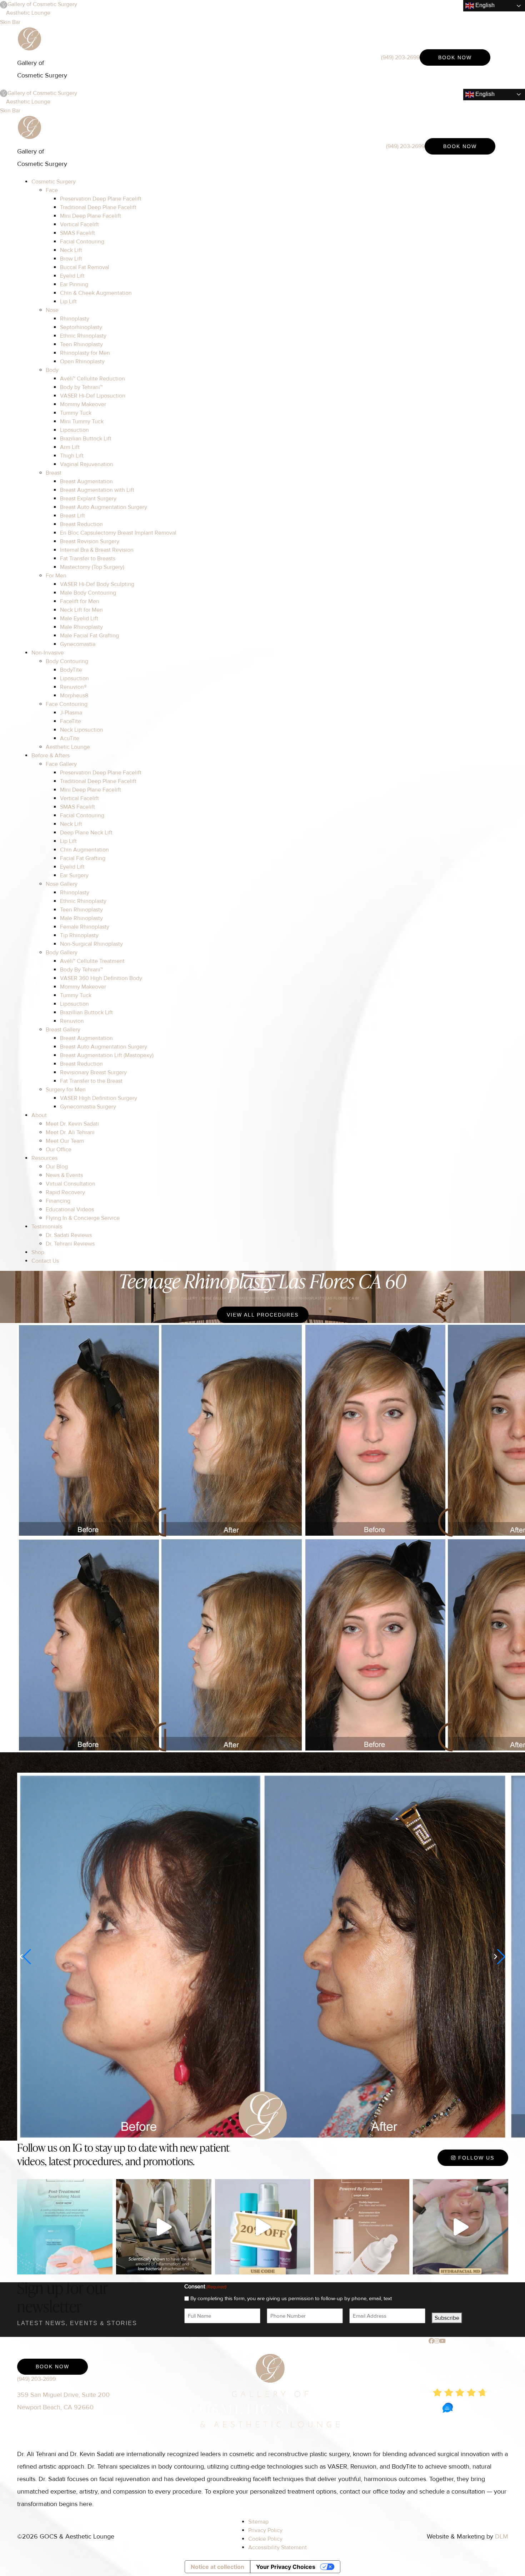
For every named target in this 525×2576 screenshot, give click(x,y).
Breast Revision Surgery (90, 541)
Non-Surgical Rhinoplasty (91, 944)
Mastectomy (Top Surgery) (92, 567)
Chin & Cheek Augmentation (96, 293)
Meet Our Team (65, 1141)
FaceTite (71, 721)
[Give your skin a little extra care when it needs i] (65, 2227)
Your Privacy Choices (286, 2567)
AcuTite (70, 738)
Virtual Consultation (71, 1184)
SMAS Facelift (77, 233)
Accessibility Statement (277, 2547)
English (484, 5)
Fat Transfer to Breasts (88, 559)
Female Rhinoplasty (85, 927)
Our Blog (57, 1167)
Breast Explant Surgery (88, 499)
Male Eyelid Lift (79, 618)
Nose (52, 310)
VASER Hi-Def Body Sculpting (97, 584)
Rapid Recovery (65, 1192)
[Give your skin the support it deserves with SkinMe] (362, 2227)
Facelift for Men (80, 601)
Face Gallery (61, 764)
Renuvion (72, 1021)
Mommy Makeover (83, 404)
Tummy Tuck (76, 413)
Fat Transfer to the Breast (91, 1081)
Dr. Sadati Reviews (69, 1235)
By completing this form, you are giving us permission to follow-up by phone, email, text (291, 2298)
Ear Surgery (74, 875)
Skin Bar (10, 22)
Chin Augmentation (84, 850)
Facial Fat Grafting (83, 858)
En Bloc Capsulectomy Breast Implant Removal (118, 533)
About (39, 1115)
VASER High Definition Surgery (99, 1098)
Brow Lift (71, 259)
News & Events (64, 1175)
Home (171, 1298)
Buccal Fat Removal (85, 267)
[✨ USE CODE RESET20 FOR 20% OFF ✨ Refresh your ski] (263, 2227)
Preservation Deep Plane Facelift (101, 199)
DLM (502, 2536)
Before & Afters (51, 756)
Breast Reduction (81, 524)
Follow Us (475, 2158)
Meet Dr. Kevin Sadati (72, 1124)
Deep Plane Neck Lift (86, 833)
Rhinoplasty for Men (85, 353)
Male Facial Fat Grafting (89, 636)
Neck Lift (71, 250)
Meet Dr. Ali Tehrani (70, 1132)
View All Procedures (263, 1315)
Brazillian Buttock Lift (86, 1012)
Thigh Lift (72, 456)
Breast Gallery (63, 1030)
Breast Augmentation (86, 481)
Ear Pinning (74, 284)
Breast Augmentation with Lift (97, 490)
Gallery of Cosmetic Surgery (42, 4)
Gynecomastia (78, 644)
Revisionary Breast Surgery (93, 1072)
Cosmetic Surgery (54, 182)
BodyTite (71, 670)
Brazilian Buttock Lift (86, 439)
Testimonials (47, 1227)
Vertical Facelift (79, 224)
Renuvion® (73, 687)
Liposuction (74, 430)
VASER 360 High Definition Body (101, 978)
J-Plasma (71, 713)
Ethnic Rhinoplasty (83, 336)
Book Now (455, 57)
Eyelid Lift (72, 276)
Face (52, 190)
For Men (56, 576)
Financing (58, 1201)
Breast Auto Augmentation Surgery (104, 507)
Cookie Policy (265, 2539)
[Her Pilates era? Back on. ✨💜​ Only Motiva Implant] (164, 2227)
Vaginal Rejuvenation (87, 464)
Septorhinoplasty (81, 327)
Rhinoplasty (75, 319)
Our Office (59, 1150)
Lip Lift (68, 302)
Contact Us (45, 1261)
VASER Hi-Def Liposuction (93, 396)
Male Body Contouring (88, 593)
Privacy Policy (265, 2530)
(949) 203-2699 (400, 57)
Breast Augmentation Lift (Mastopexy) (107, 1055)
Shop (38, 1252)
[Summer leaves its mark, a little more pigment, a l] (461, 2227)
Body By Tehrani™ (81, 970)
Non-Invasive (48, 653)
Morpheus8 (74, 696)
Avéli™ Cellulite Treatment (92, 961)
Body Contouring (67, 661)
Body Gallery (62, 953)
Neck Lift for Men (81, 610)
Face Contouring (67, 704)
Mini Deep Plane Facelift (91, 216)
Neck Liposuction (82, 730)
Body (52, 370)
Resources (44, 1158)
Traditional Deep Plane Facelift (98, 207)
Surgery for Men (66, 1090)
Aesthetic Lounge (28, 13)
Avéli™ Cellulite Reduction (92, 379)
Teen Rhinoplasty (81, 344)
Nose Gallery (62, 884)
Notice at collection (217, 2567)
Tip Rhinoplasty (79, 935)
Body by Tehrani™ (81, 387)
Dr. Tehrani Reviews (70, 1244)
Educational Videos (70, 1209)
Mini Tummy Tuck (82, 421)
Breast (54, 473)
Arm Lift (70, 447)
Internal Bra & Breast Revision (97, 550)
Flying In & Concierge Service (83, 1218)
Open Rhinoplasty (82, 362)
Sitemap (258, 2522)
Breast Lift (72, 516)
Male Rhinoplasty (81, 627)
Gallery (189, 1298)
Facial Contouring (82, 242)
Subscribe (447, 2318)
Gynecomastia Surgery (88, 1107)
